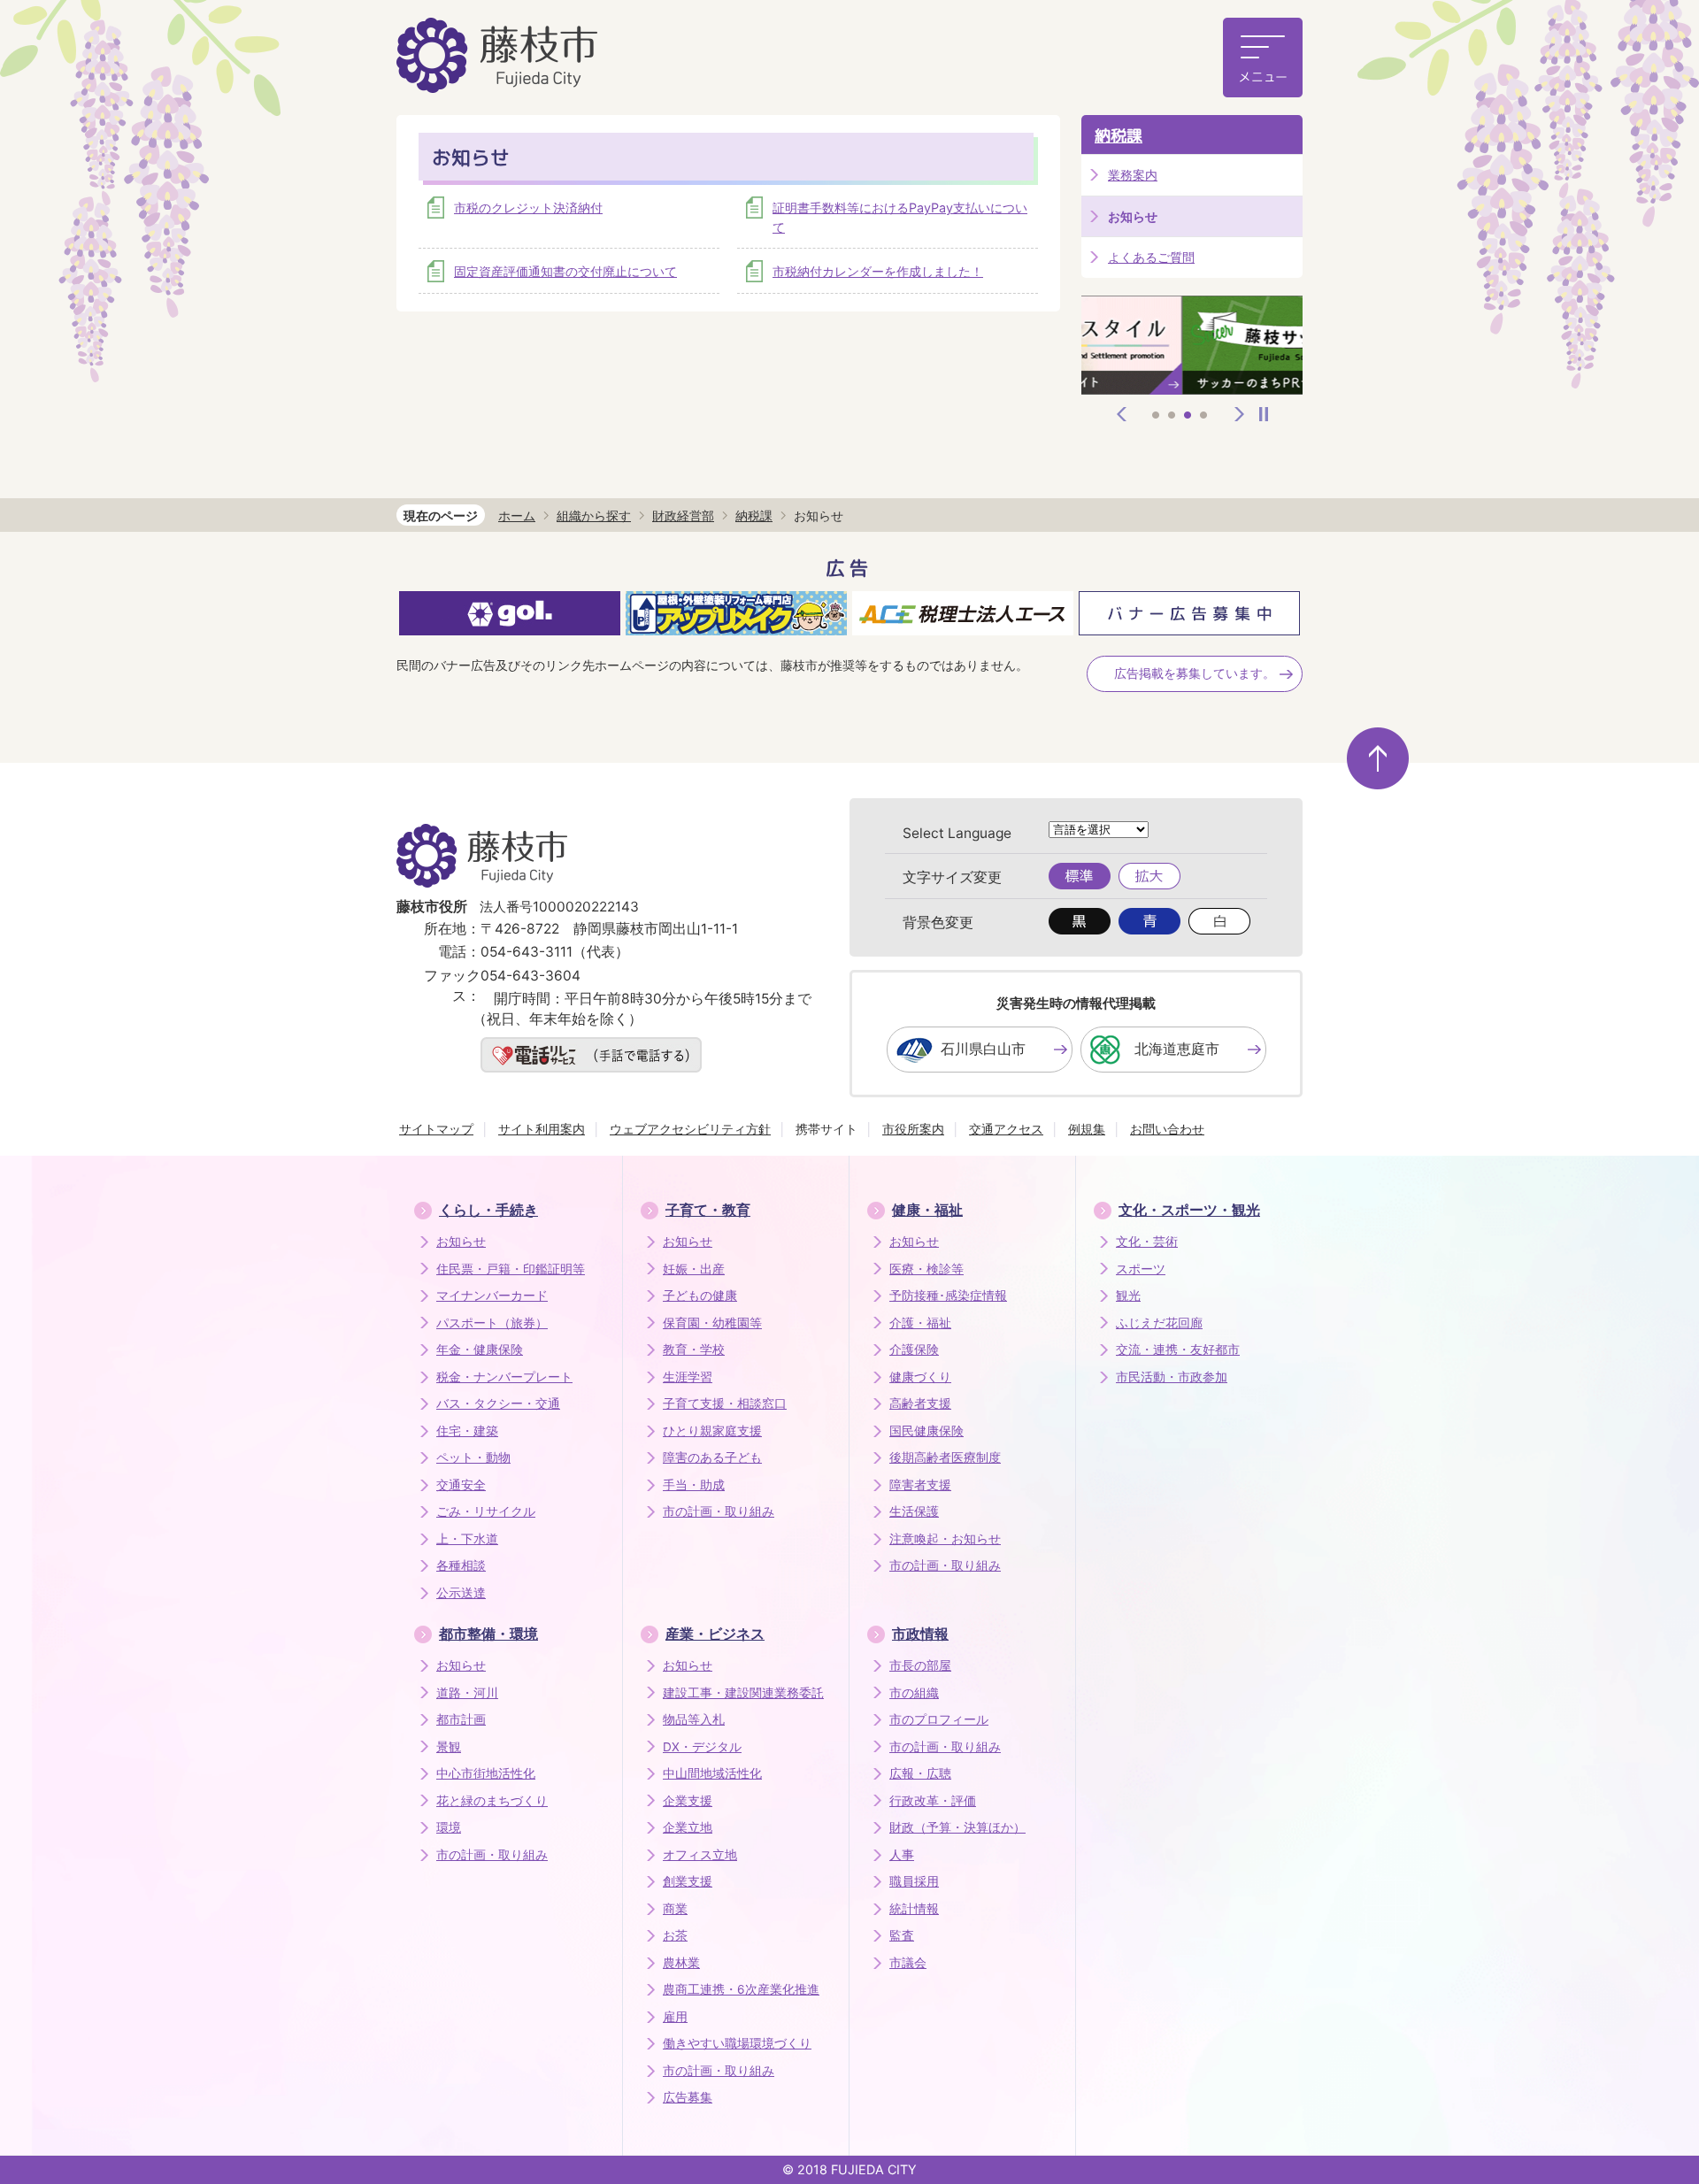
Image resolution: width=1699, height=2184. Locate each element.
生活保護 (914, 1511)
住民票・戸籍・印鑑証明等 (511, 1269)
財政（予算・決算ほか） (957, 1827)
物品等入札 (694, 1719)
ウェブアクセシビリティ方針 (690, 1129)
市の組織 (914, 1693)
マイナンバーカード (492, 1296)
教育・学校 (694, 1350)
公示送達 (461, 1593)
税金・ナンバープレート (504, 1377)
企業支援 (688, 1801)
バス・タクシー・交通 (498, 1403)
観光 (1128, 1296)
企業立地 (688, 1827)
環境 (449, 1827)
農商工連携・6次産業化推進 (741, 1989)
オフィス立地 (700, 1855)
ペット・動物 (473, 1457)
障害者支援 (920, 1485)
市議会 (908, 1963)
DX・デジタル (702, 1747)
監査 (902, 1935)
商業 (675, 1909)
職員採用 (914, 1881)
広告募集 (688, 2097)
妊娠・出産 (694, 1269)
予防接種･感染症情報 (948, 1296)
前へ (1122, 414)
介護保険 (914, 1350)
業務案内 (1133, 175)
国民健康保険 (926, 1431)
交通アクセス (1006, 1129)
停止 (1264, 414)
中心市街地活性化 (486, 1773)
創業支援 (688, 1881)
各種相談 (461, 1565)
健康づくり (920, 1377)
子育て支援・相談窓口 (725, 1403)
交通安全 (461, 1485)
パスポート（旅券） (492, 1323)
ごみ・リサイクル (486, 1511)
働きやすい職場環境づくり (737, 2043)
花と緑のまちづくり (492, 1801)
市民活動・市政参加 (1172, 1377)
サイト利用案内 (542, 1129)
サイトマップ (436, 1129)
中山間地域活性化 (712, 1773)
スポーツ (1141, 1269)
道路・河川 (467, 1693)
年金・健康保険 (480, 1350)
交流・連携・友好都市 (1178, 1350)
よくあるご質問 (1151, 257)
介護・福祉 (920, 1323)
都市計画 (461, 1719)
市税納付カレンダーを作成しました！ (878, 271)
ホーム (517, 515)
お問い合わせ (1167, 1129)
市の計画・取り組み (719, 1511)
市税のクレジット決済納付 (528, 208)
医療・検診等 (926, 1269)
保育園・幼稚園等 (712, 1323)
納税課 (1119, 136)
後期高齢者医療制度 (945, 1457)
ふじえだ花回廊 (1159, 1323)
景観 (449, 1747)
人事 (902, 1855)
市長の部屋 (920, 1665)
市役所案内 (913, 1129)
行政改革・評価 (933, 1801)
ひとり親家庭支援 (712, 1431)
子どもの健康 (700, 1296)
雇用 (675, 2017)
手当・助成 (694, 1485)
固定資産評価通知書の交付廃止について (565, 271)
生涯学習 (688, 1377)
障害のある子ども (712, 1457)
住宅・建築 (467, 1431)
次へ (1240, 414)
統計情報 (914, 1909)
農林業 (681, 1963)
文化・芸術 (1147, 1242)
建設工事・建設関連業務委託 (743, 1693)
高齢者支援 (920, 1403)
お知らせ (461, 1242)
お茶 (675, 1935)
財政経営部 (683, 515)
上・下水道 (467, 1539)
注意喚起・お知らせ (945, 1539)
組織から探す (594, 515)
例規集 (1087, 1129)
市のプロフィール (939, 1719)
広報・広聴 (920, 1773)
